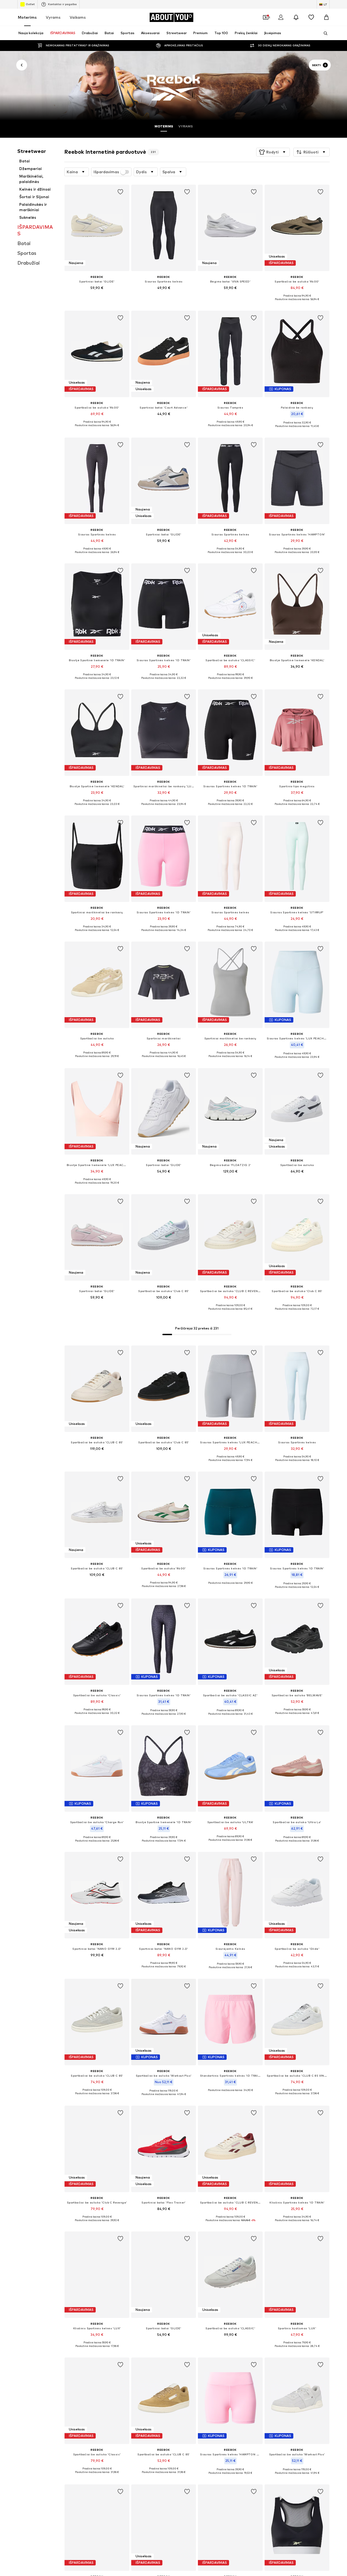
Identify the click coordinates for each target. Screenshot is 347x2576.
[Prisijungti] (281, 17)
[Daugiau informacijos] (97, 295)
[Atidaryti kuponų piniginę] (266, 17)
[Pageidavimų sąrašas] (311, 17)
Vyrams (53, 17)
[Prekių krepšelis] (326, 17)
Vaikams (78, 17)
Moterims (27, 17)
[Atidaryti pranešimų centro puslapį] (296, 17)
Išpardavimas (106, 172)
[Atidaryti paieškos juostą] (324, 33)
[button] (273, 152)
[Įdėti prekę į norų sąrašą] (120, 192)
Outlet (30, 4)
